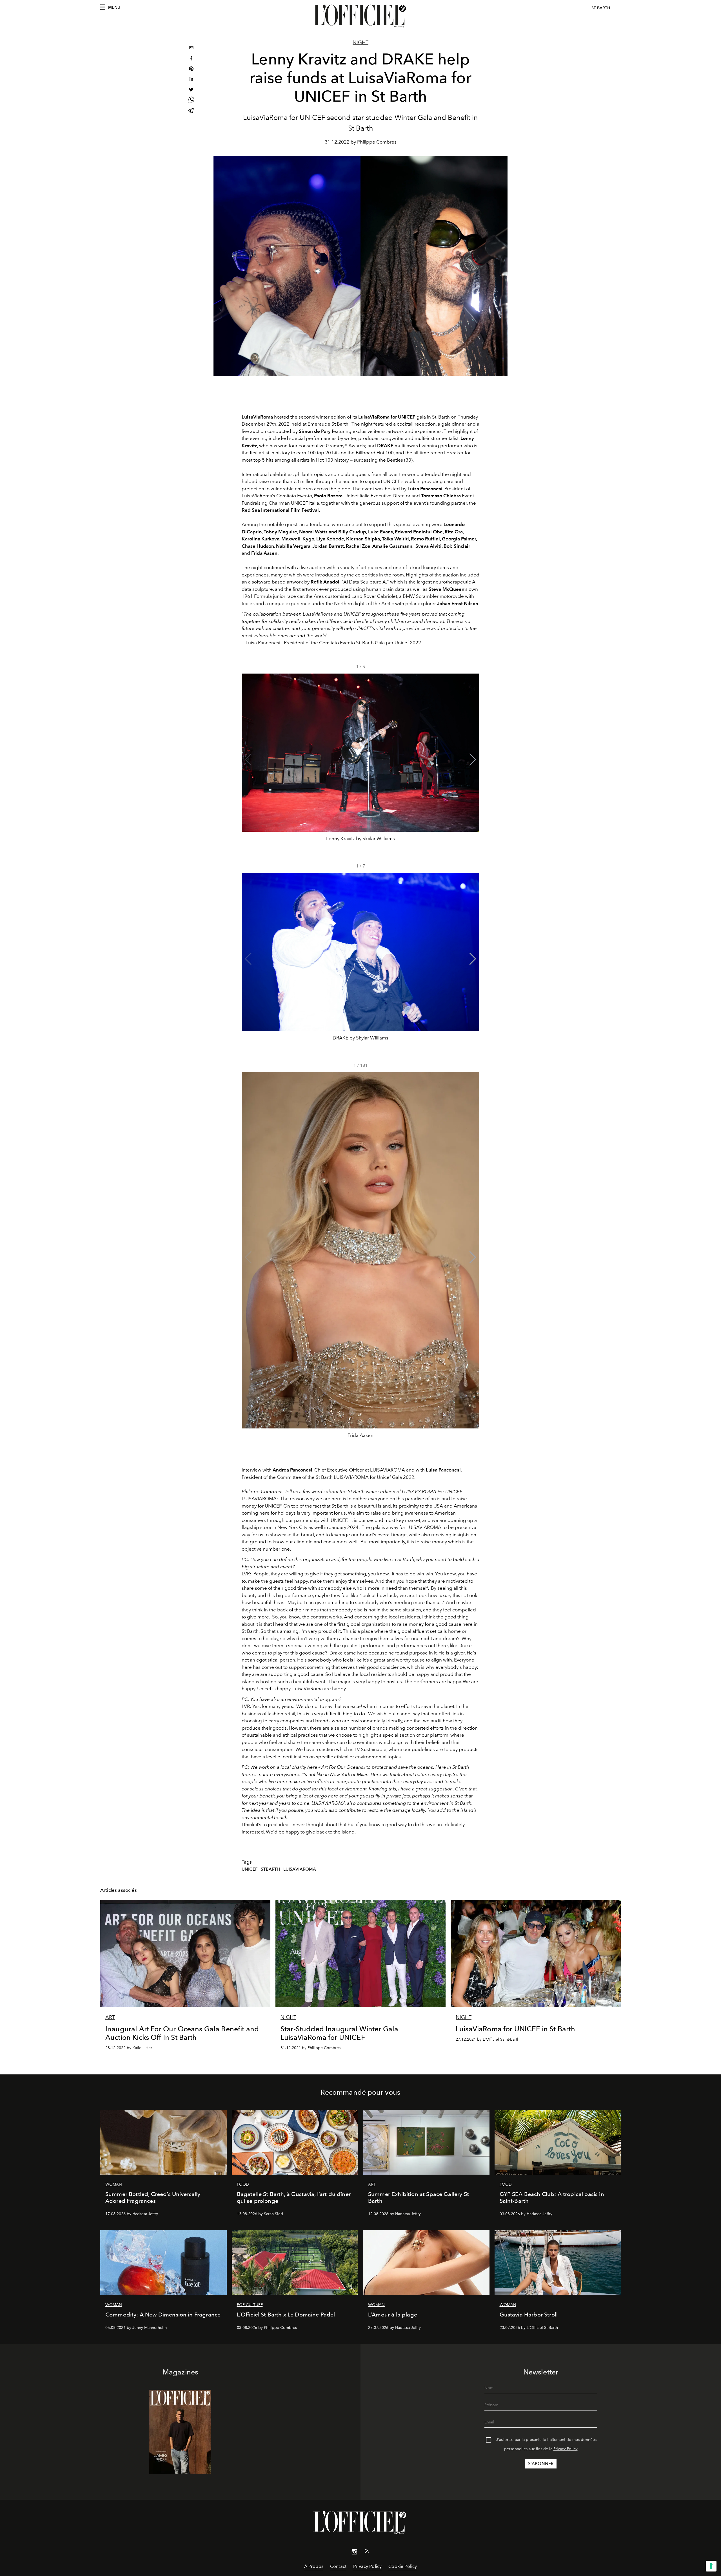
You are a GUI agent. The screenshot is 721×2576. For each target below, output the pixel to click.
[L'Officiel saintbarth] (360, 16)
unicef (250, 1869)
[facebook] (191, 59)
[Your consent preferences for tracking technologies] (711, 2566)
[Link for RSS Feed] (367, 2552)
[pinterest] (191, 69)
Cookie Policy (403, 2566)
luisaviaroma (300, 1869)
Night (360, 43)
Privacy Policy (566, 2449)
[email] (191, 49)
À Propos (314, 2566)
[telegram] (191, 111)
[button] (473, 760)
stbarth (271, 1869)
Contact (338, 2566)
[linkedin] (191, 80)
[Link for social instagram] (354, 2553)
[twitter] (191, 90)
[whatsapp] (191, 101)
